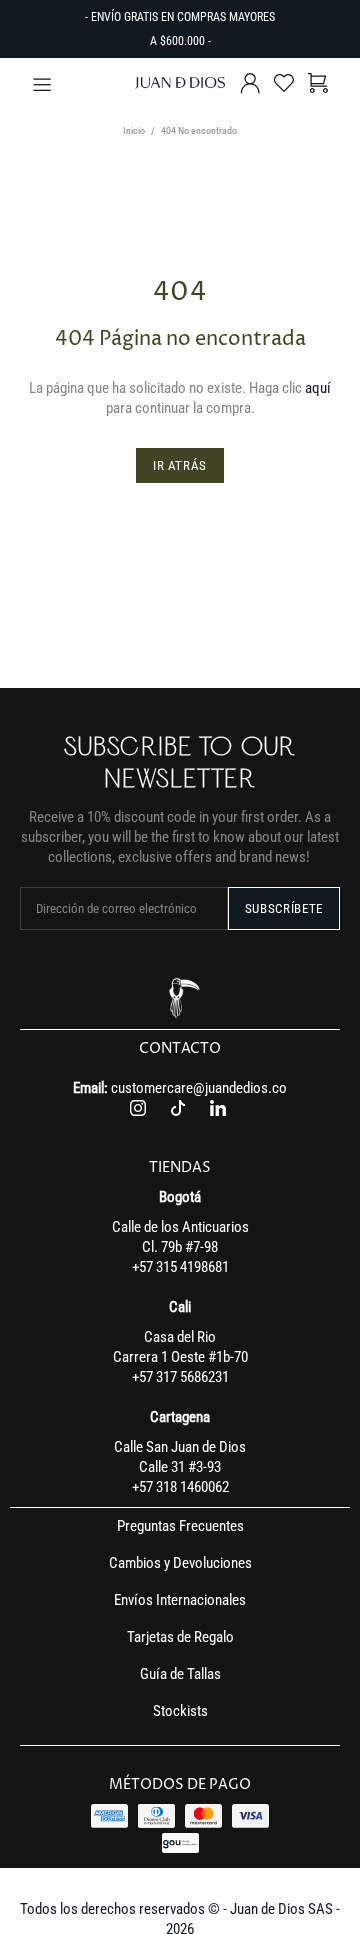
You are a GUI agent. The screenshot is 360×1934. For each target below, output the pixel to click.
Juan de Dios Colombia (180, 83)
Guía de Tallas (180, 1674)
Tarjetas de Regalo (180, 1637)
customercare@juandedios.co (199, 1088)
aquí (318, 388)
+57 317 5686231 (180, 1377)
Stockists (180, 1711)
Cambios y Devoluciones (180, 1563)
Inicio (134, 130)
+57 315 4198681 (180, 1267)
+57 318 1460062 (180, 1487)
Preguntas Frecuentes (180, 1526)
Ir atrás (180, 465)
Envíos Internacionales (180, 1600)
